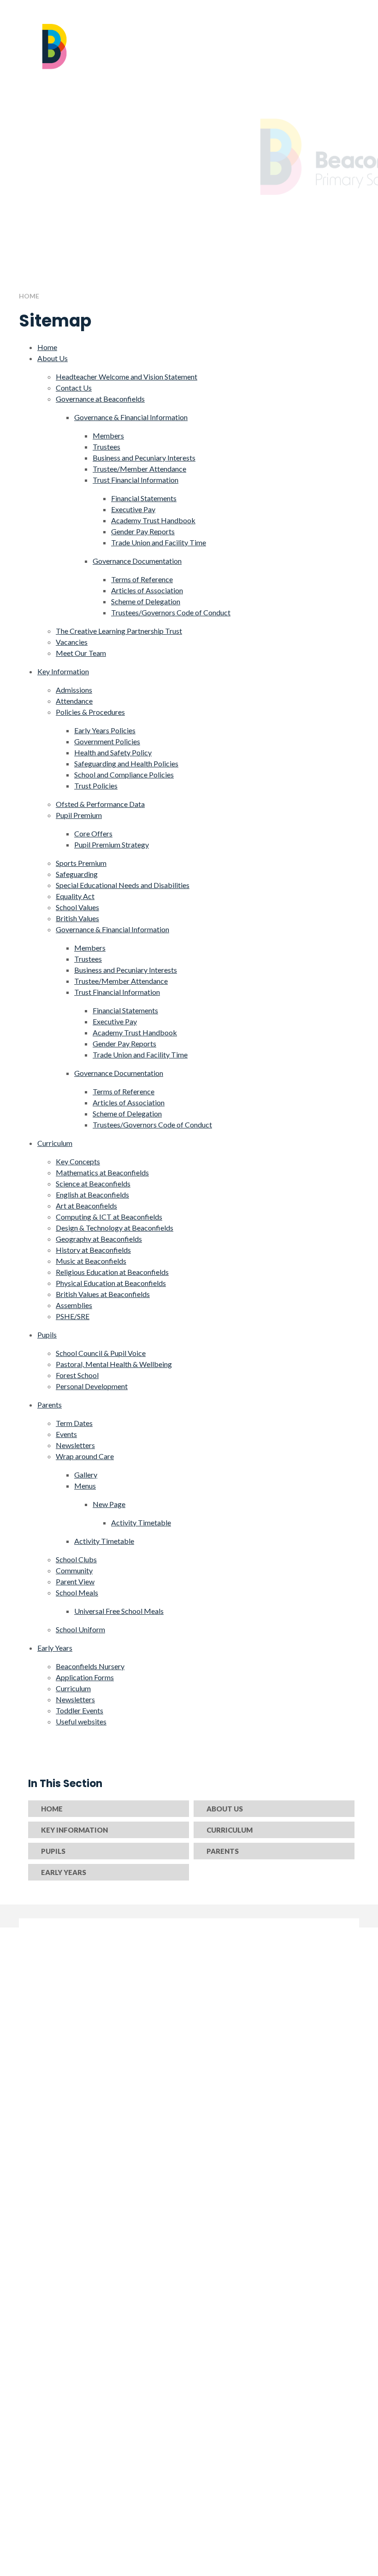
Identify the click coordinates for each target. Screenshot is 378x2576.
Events (66, 1434)
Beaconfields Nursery (90, 1666)
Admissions (74, 690)
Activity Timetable (141, 1522)
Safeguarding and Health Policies (126, 763)
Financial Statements (144, 498)
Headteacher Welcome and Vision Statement (127, 377)
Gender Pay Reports (143, 531)
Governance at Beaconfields (100, 399)
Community (74, 1570)
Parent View (75, 1581)
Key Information (63, 671)
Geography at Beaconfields (99, 1239)
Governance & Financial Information (131, 417)
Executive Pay (133, 509)
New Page (109, 1504)
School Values (77, 907)
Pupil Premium (79, 815)
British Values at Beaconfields (103, 1294)
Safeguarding (77, 874)
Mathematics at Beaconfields (102, 1172)
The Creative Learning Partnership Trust (119, 631)
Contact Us (74, 388)
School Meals (77, 1592)
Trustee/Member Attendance (139, 469)
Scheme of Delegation (146, 601)
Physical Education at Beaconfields (111, 1283)
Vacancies (72, 642)
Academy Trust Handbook (153, 520)
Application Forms (85, 1677)
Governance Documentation (137, 561)
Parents (50, 1405)
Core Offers (93, 833)
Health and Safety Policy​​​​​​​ (113, 752)
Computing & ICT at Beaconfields (109, 1217)
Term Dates (74, 1423)
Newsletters (75, 1445)
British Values (77, 918)
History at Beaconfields (93, 1250)
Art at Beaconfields (86, 1206)
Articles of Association (147, 590)
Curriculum (55, 1143)
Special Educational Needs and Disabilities (123, 885)
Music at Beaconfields (91, 1261)
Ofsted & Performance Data (100, 804)
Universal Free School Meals (119, 1611)
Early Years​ (55, 1648)
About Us (53, 358)
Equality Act (75, 896)
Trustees (106, 447)
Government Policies (107, 741)
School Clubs (76, 1559)
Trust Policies (96, 786)
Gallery (86, 1475)
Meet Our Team (81, 653)
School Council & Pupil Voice (101, 1353)
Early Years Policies (105, 730)
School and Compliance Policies (124, 774)
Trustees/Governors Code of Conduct (171, 612)
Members (108, 435)
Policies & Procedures (90, 712)
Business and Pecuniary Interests (144, 458)
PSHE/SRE (73, 1316)
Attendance (74, 701)
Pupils (47, 1335)
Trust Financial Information (136, 480)
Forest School (77, 1375)
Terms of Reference (142, 579)
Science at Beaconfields (93, 1183)
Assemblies (74, 1305)
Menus (85, 1486)
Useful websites (81, 1721)
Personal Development (92, 1386)
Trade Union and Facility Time (159, 542)
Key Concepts (78, 1161)
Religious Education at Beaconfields (112, 1272)
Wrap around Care (85, 1456)
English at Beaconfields (92, 1195)
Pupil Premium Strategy (112, 844)
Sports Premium (81, 863)
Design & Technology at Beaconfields (115, 1228)
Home (29, 296)
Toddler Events (80, 1710)
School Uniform (80, 1629)
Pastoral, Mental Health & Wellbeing (114, 1364)
